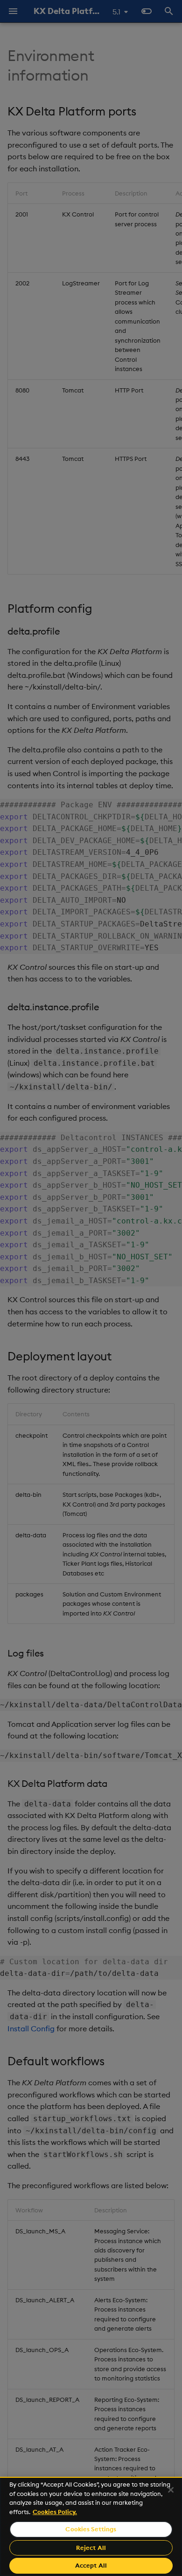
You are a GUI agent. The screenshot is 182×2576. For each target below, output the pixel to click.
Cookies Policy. (55, 2512)
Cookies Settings (91, 2529)
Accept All (91, 2565)
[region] (91, 2526)
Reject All (91, 2548)
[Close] (171, 2490)
